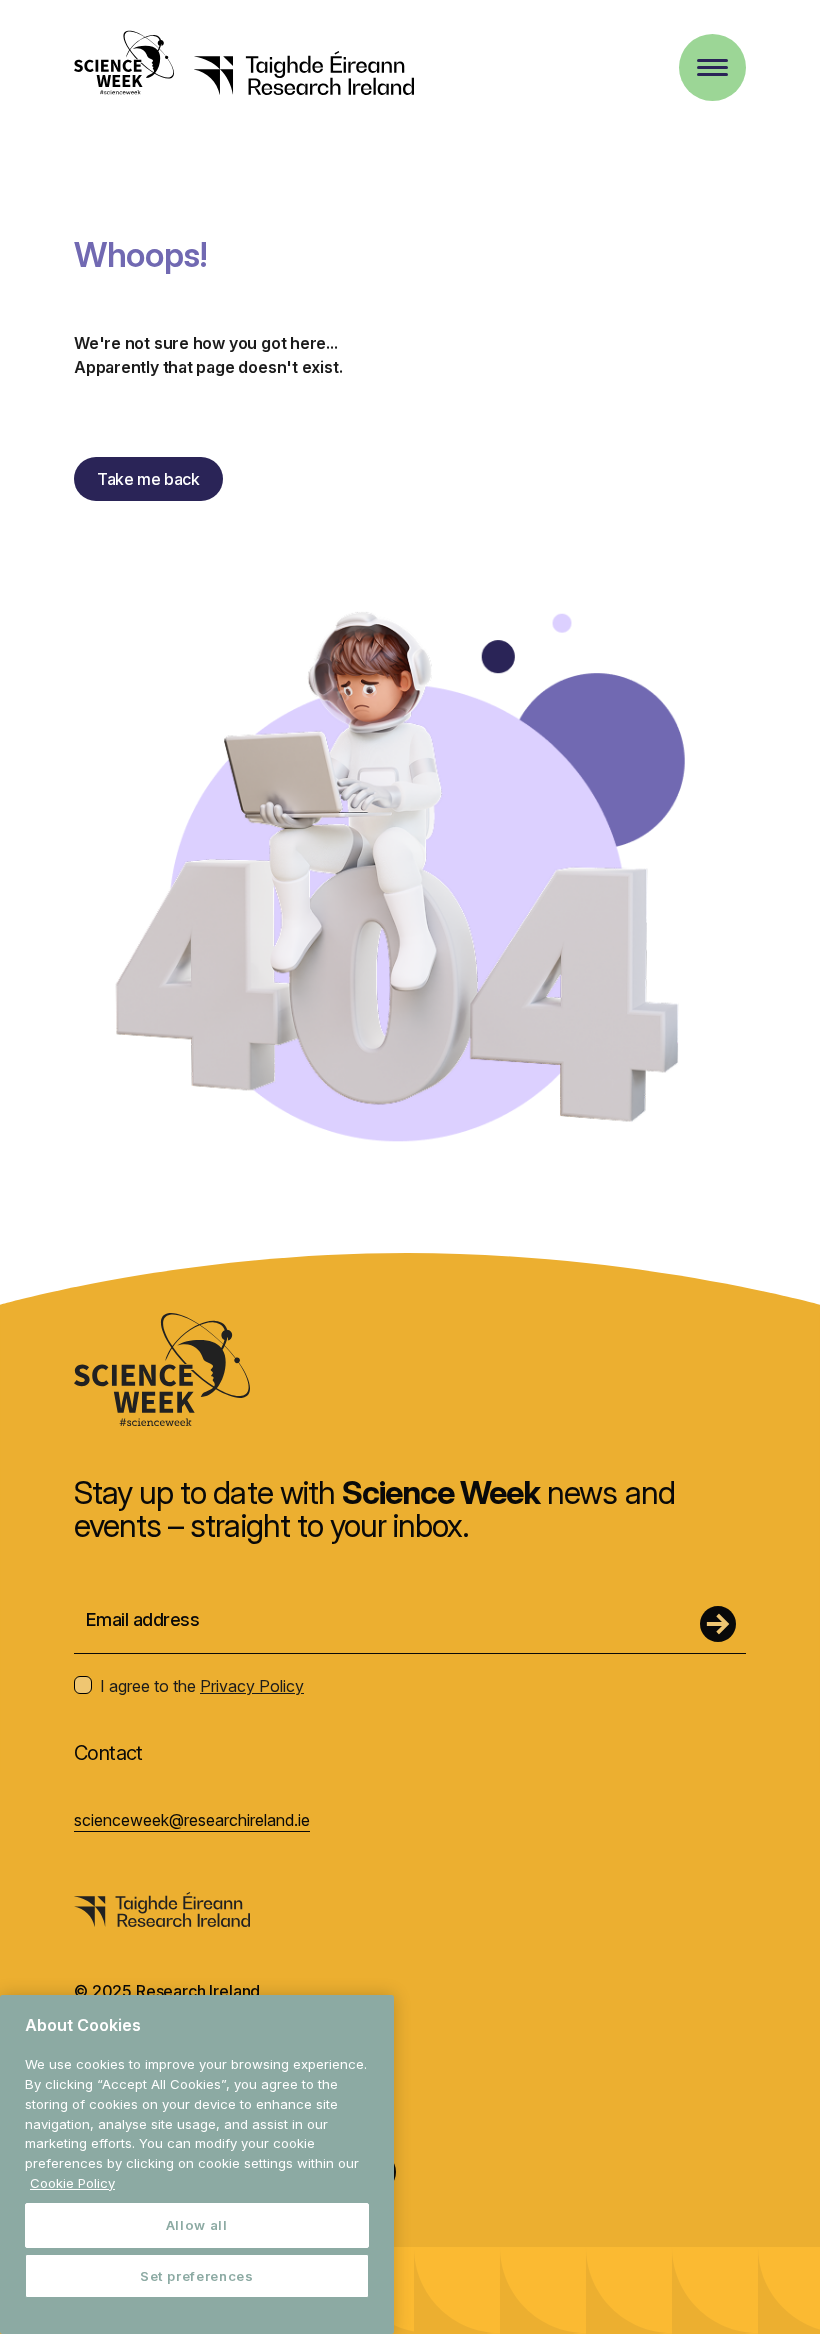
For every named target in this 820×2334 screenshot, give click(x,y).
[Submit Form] (718, 1624)
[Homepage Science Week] (124, 65)
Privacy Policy (252, 1686)
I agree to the (202, 1686)
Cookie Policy (72, 2183)
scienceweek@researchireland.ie (192, 1820)
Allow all (197, 2225)
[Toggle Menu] (712, 67)
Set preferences (197, 2276)
